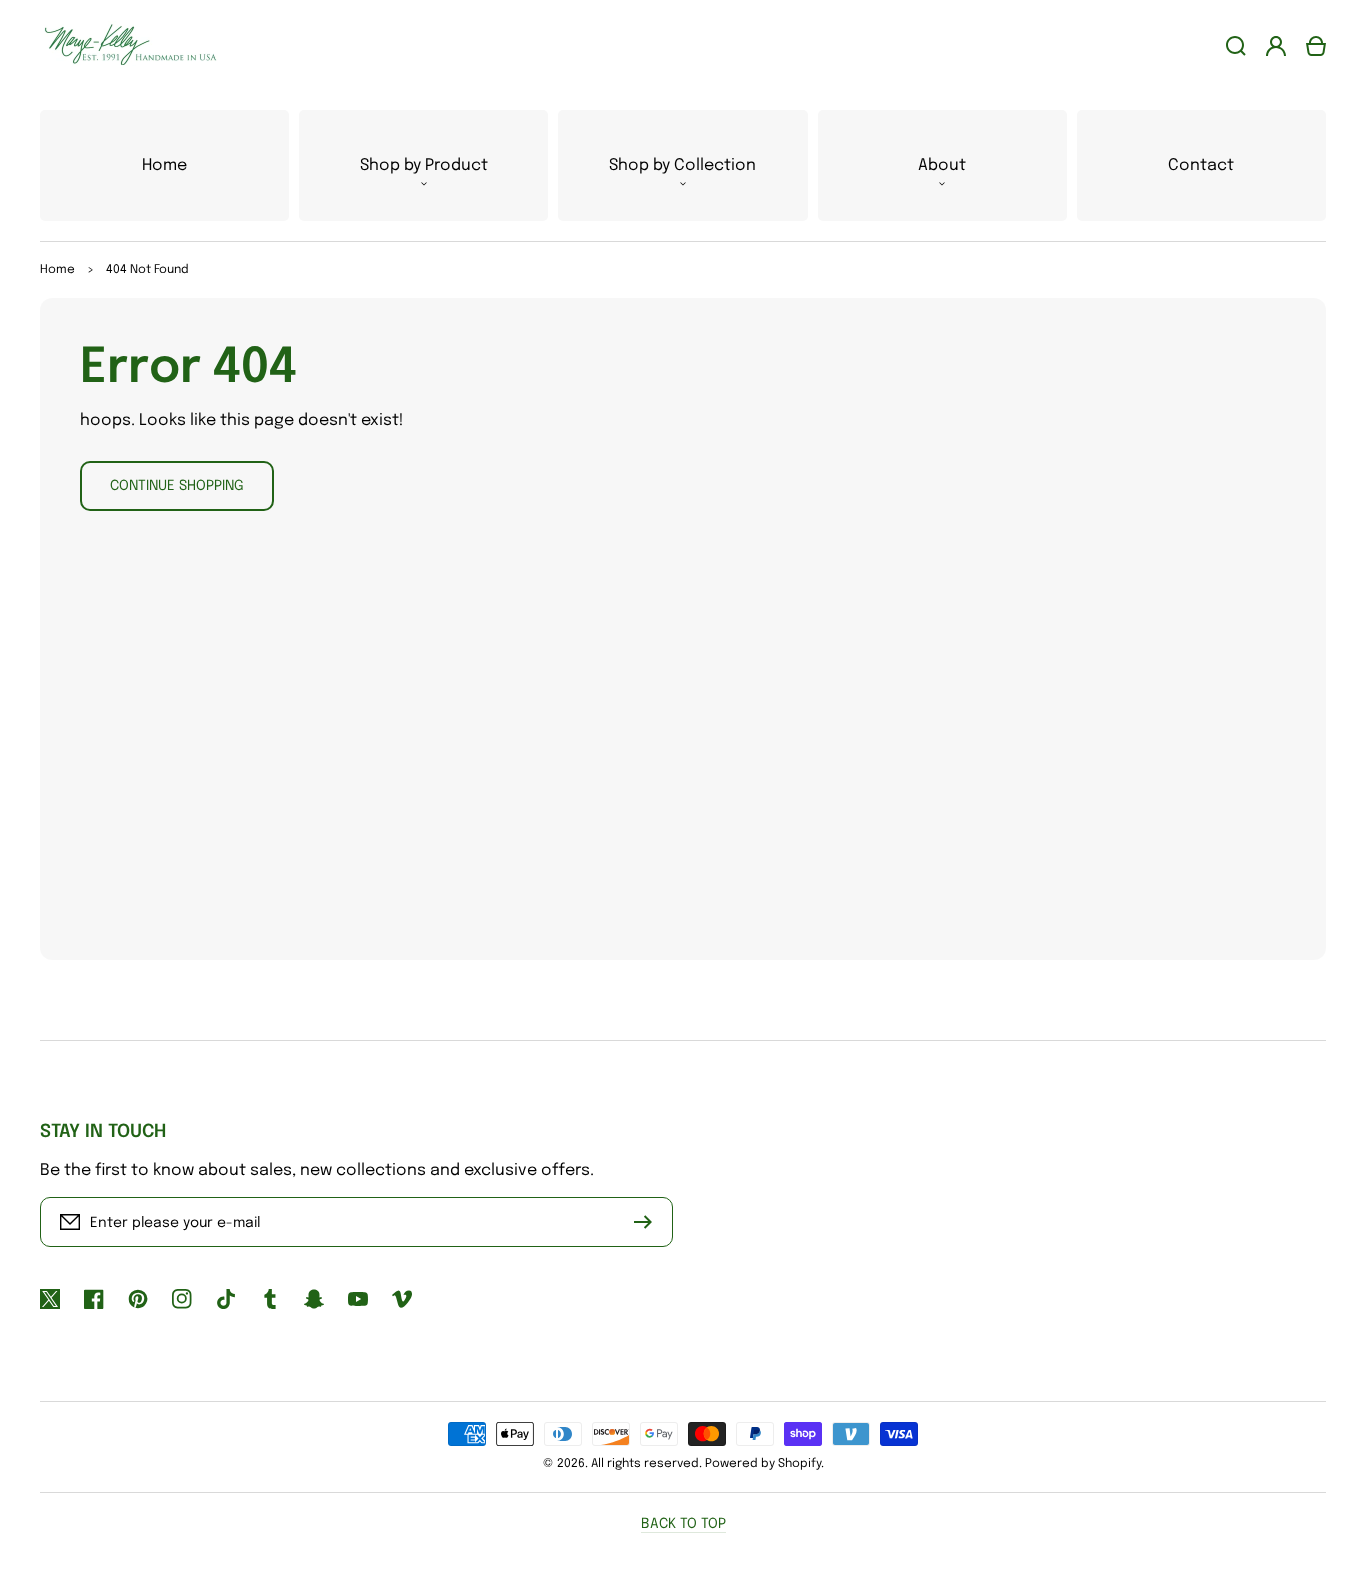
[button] (423, 165)
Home (57, 270)
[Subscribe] (648, 1222)
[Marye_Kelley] (123, 45)
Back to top (683, 1524)
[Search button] (1236, 46)
